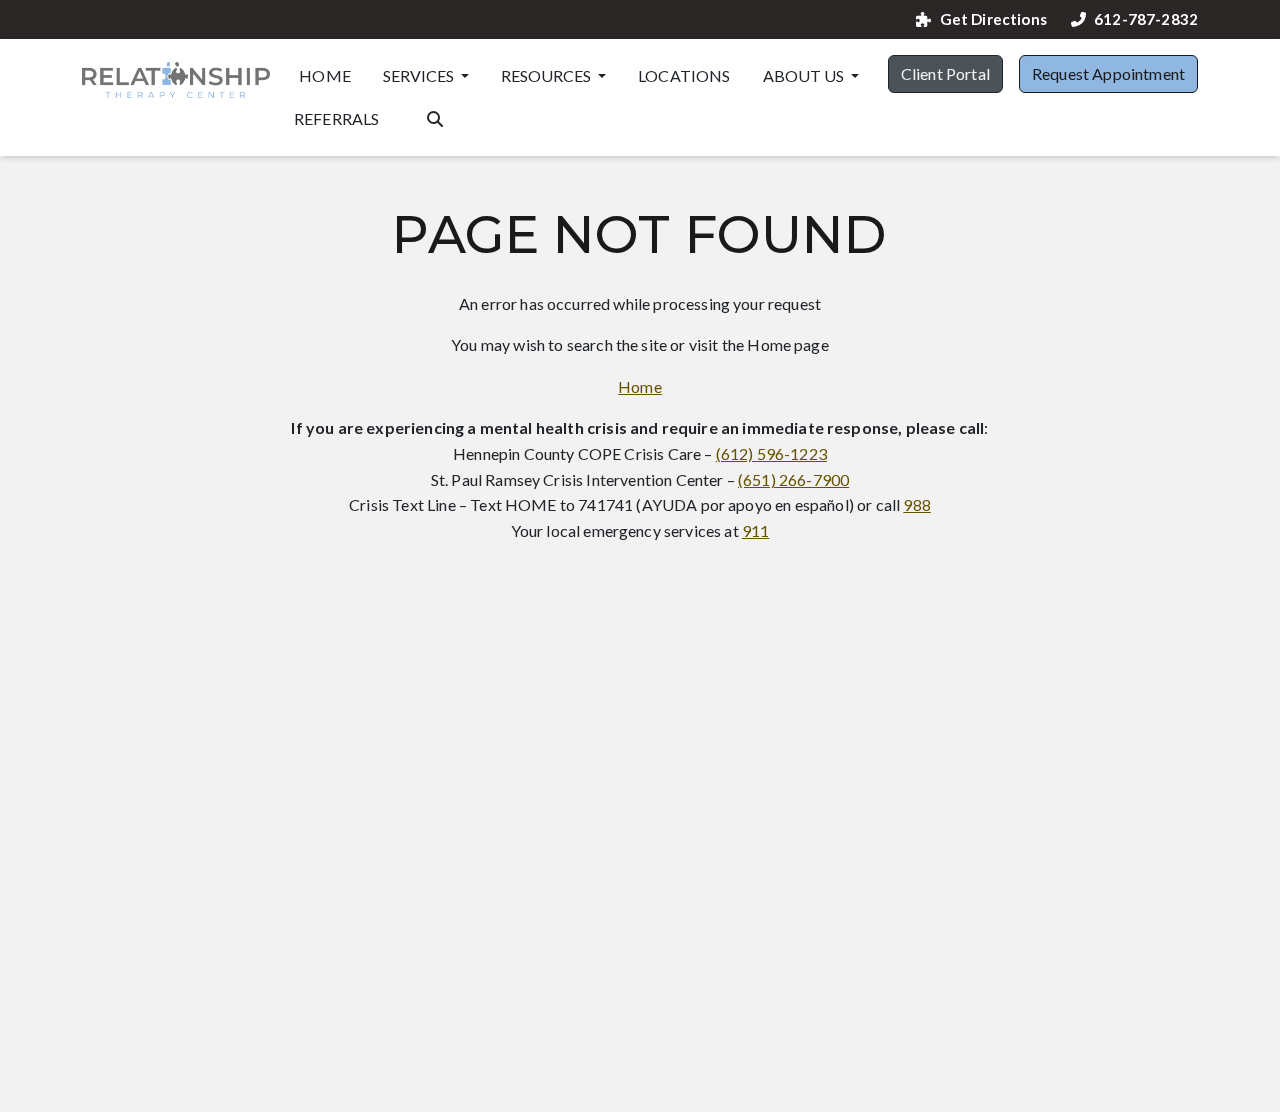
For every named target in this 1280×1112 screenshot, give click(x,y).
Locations (684, 75)
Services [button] (420, 75)
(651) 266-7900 (793, 479)
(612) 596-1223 (771, 453)
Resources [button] (547, 75)
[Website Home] (176, 80)
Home (325, 75)
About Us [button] (805, 75)
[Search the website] (435, 117)
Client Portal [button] (945, 73)
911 (755, 530)
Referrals (336, 118)
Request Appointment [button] (1108, 73)
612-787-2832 (1146, 19)
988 (916, 504)
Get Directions (993, 19)
